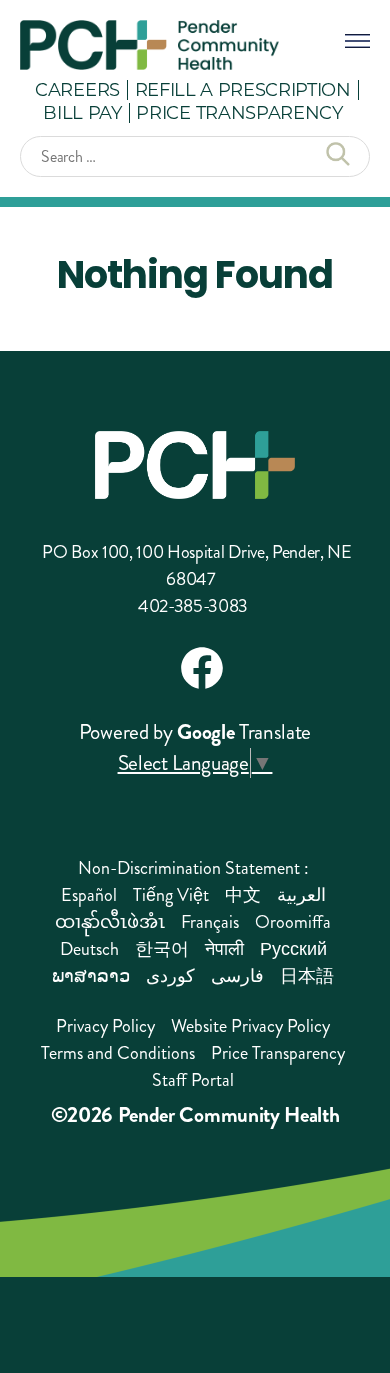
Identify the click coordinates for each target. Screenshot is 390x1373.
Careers (77, 89)
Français (210, 922)
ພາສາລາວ (91, 976)
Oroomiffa (293, 922)
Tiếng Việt (171, 895)
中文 (243, 895)
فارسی (237, 976)
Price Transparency (239, 112)
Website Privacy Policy (250, 1026)
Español (89, 895)
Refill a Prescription (243, 89)
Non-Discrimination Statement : (193, 868)
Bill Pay (82, 112)
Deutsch (89, 949)
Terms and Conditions (118, 1053)
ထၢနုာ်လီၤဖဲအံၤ (110, 922)
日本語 (307, 976)
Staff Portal (193, 1080)
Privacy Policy (105, 1026)
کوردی (170, 976)
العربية (301, 895)
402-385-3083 (193, 606)
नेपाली (224, 949)
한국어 (162, 949)
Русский (293, 949)
